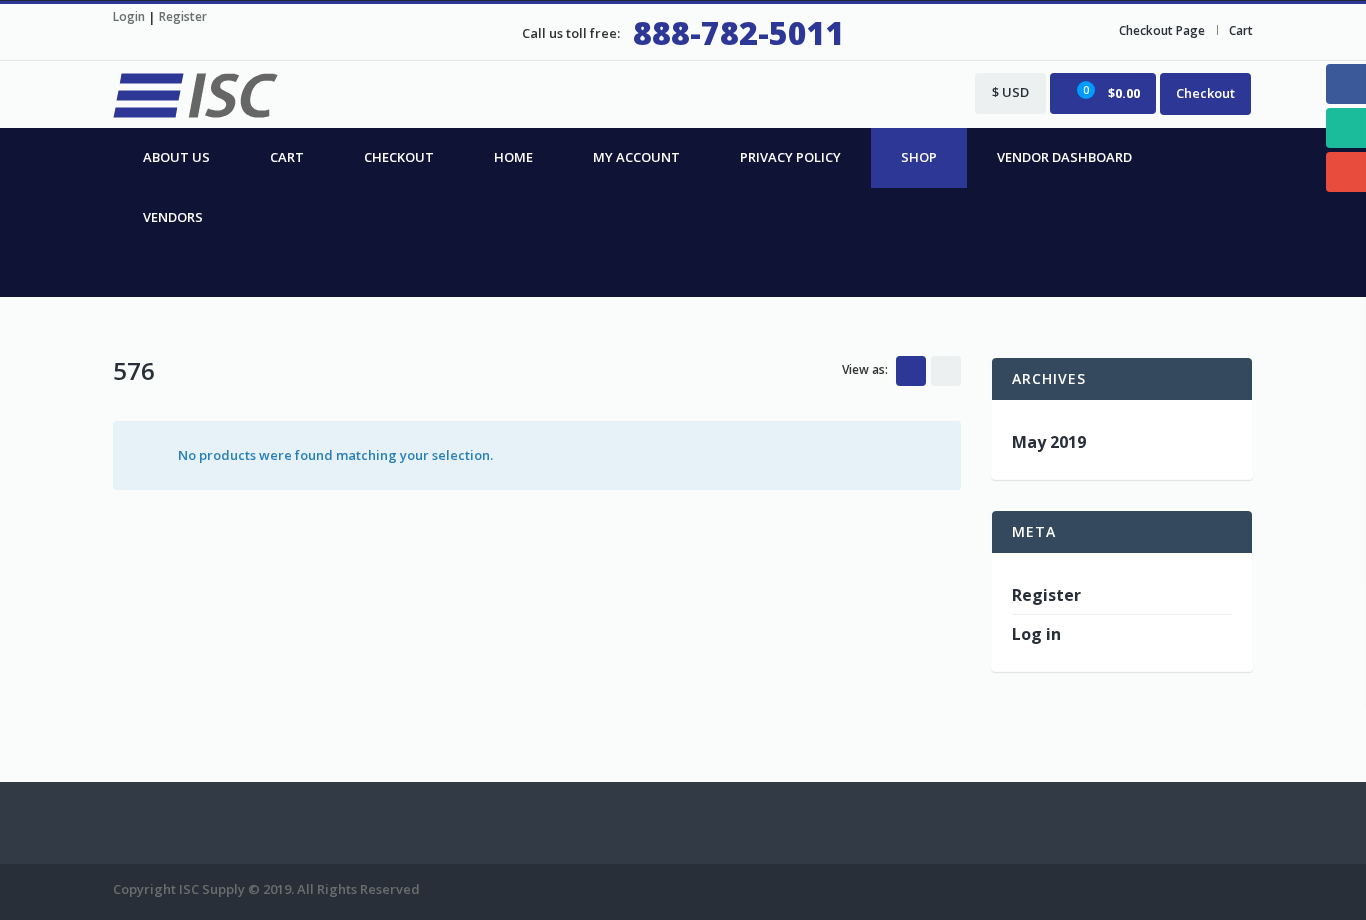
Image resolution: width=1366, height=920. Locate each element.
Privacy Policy (790, 157)
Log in (1036, 634)
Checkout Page (1162, 30)
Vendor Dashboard (1064, 157)
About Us (176, 157)
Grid (911, 371)
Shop (919, 157)
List (946, 371)
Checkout (1205, 93)
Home (513, 157)
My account (636, 157)
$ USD (1010, 92)
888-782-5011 (739, 32)
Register (183, 16)
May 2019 (1049, 442)
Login (129, 16)
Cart (1241, 30)
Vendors (173, 217)
